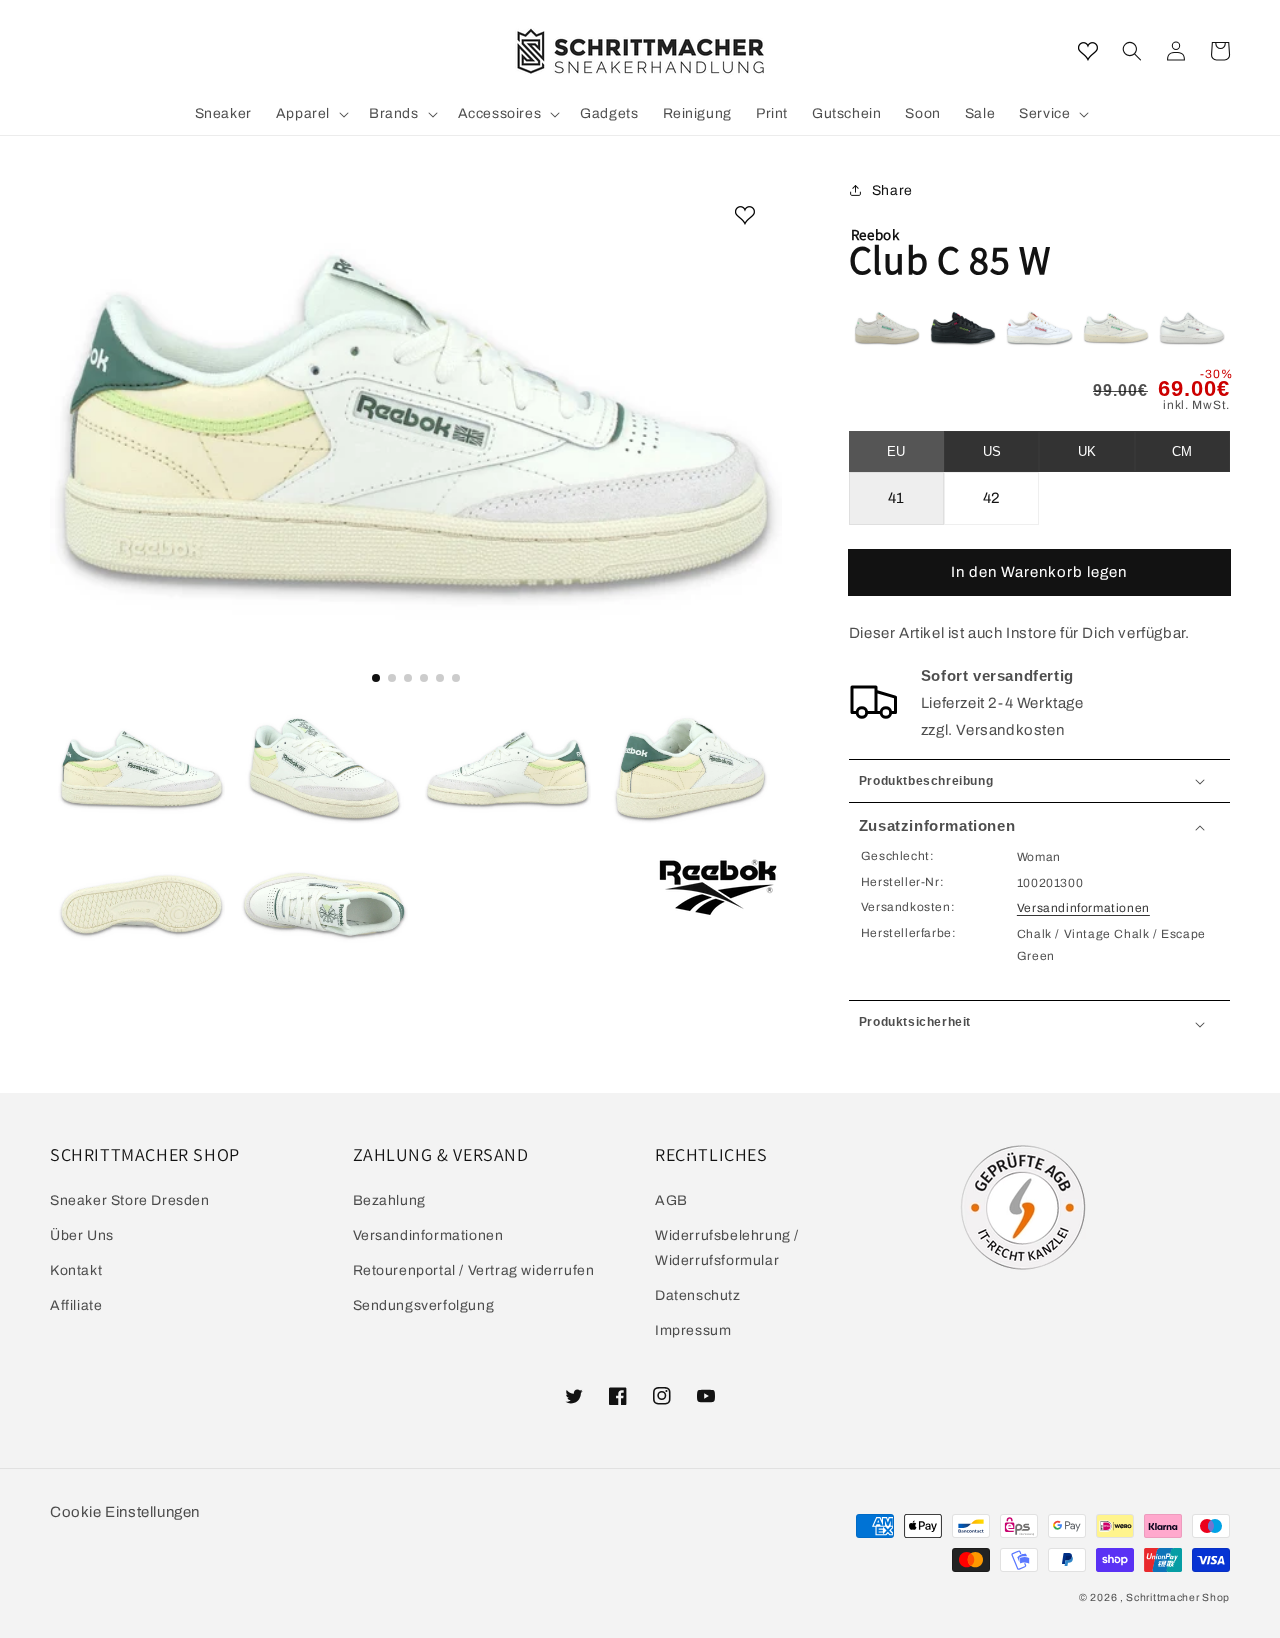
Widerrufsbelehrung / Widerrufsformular (727, 1248)
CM (1182, 451)
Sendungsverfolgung (424, 1305)
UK (1087, 451)
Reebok (875, 234)
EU (896, 451)
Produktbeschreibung (926, 781)
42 (992, 498)
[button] (1132, 51)
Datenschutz (698, 1295)
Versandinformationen (1083, 908)
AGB (671, 1200)
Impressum (693, 1330)
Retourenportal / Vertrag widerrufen (474, 1270)
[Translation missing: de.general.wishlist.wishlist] (1088, 51)
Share (892, 190)
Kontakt (76, 1270)
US (992, 451)
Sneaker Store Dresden (130, 1200)
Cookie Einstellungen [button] (125, 1512)
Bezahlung (389, 1200)
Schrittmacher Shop (1178, 1597)
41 (896, 498)
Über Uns (82, 1235)
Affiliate (76, 1305)
